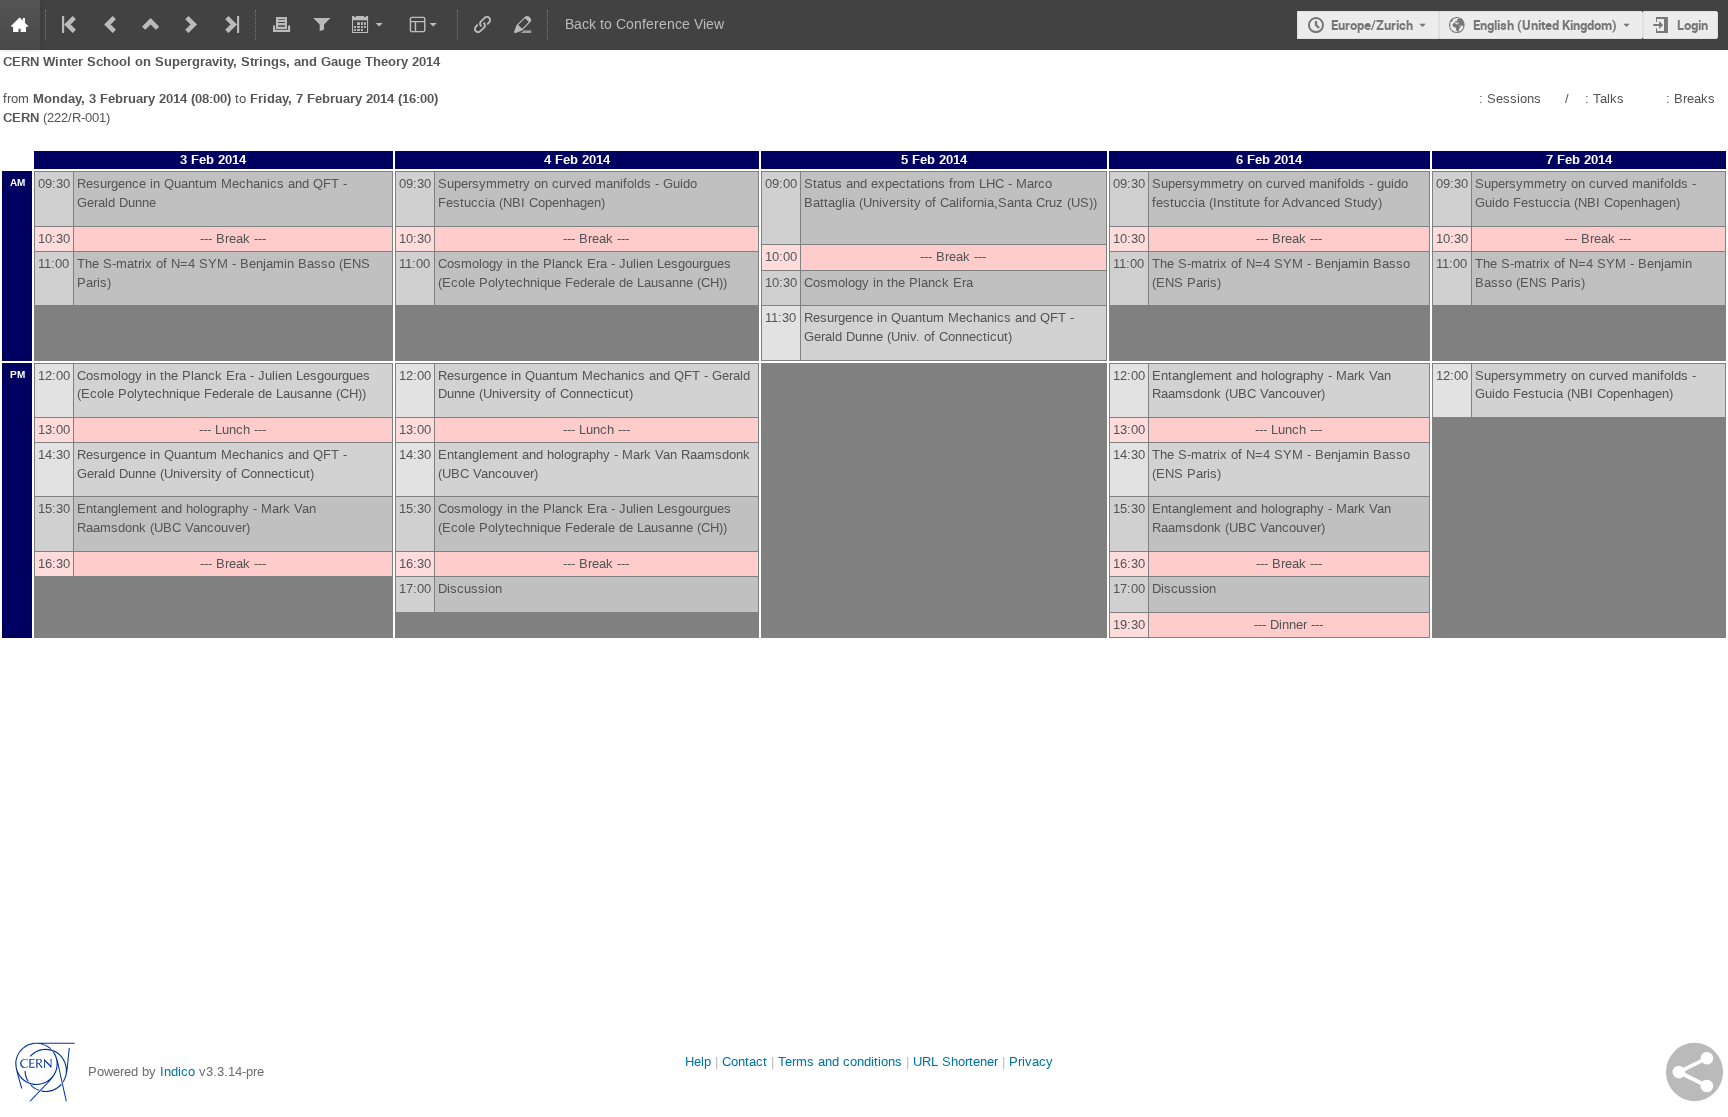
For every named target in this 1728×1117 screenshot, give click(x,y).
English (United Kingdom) (1545, 25)
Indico (177, 1071)
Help (698, 1061)
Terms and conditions (840, 1061)
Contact (744, 1061)
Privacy (1031, 1061)
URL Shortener (955, 1061)
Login (1692, 25)
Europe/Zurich (1372, 25)
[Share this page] (1694, 1072)
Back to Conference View (644, 24)
